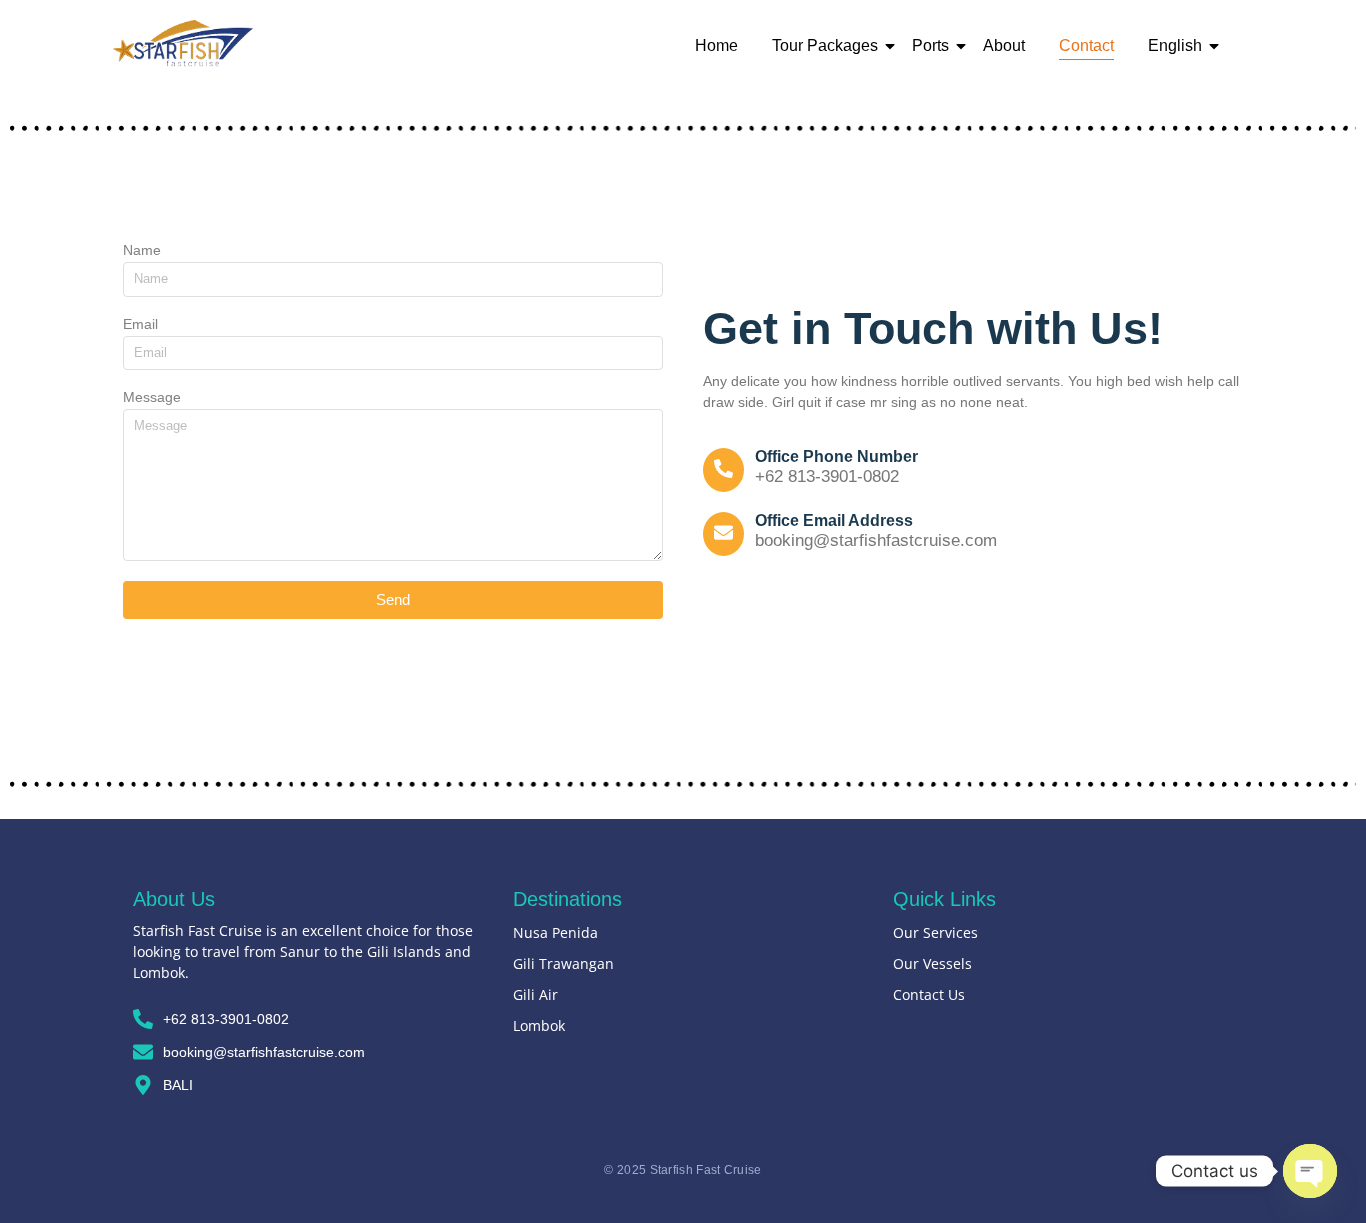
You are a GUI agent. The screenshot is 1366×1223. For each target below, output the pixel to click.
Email (140, 324)
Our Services (935, 932)
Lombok (539, 1025)
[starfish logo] (183, 43)
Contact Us (929, 994)
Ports (930, 45)
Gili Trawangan (563, 963)
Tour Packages (825, 45)
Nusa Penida (555, 932)
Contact (1086, 45)
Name (142, 250)
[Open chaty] (1310, 1171)
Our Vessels (932, 963)
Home (716, 45)
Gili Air (535, 994)
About (1004, 45)
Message (152, 397)
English (1175, 45)
